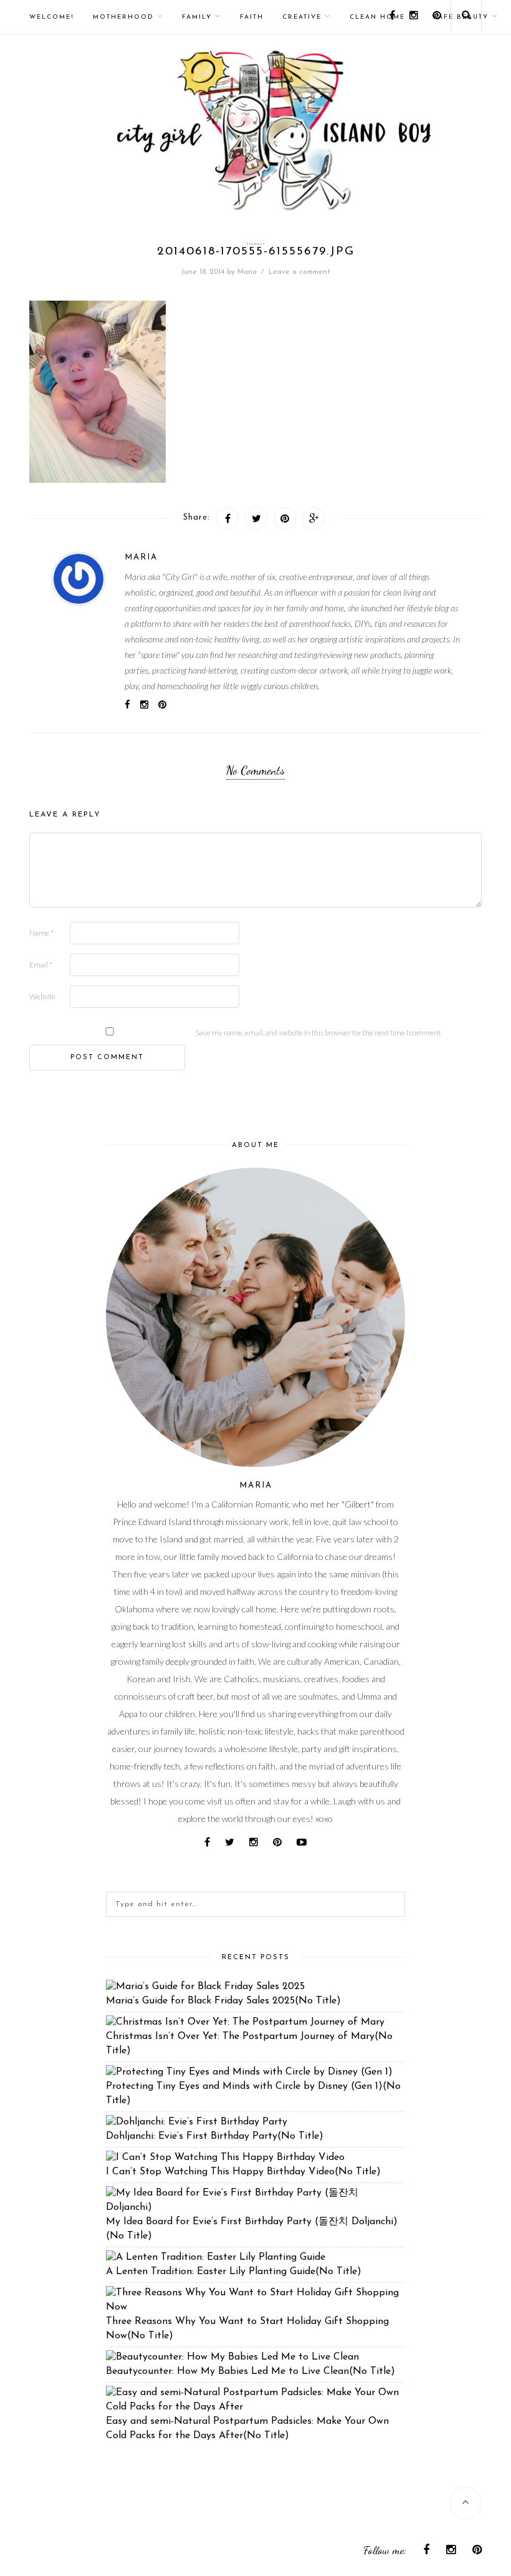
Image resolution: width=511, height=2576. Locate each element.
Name (41, 933)
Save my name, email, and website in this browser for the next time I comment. (319, 1033)
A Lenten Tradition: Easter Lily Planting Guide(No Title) (234, 2272)
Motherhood (123, 17)
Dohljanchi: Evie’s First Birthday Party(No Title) (215, 2136)
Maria (247, 272)
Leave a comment (299, 272)
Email (41, 965)
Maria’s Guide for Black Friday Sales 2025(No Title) (223, 2001)
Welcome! (52, 17)
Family (197, 17)
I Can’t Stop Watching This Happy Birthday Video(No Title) (243, 2172)
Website (42, 996)
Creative (302, 17)
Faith (252, 17)
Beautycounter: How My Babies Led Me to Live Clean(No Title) (251, 2371)
